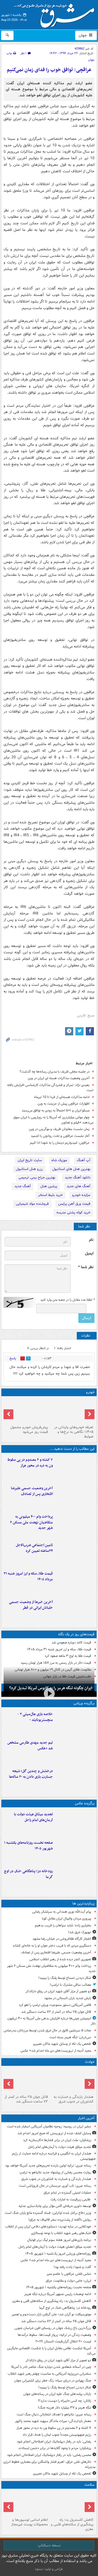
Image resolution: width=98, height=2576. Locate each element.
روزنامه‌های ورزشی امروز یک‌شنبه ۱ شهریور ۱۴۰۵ (58, 2254)
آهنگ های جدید (79, 1186)
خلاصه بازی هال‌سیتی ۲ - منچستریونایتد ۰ (35, 1717)
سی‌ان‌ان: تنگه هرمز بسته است (70, 2037)
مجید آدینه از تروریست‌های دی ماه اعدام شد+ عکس (56, 2051)
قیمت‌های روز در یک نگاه (76, 1634)
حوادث (90, 2062)
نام (91, 1240)
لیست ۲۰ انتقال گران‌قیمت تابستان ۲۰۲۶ (63, 2341)
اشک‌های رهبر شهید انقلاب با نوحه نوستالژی (61, 2233)
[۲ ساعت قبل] (72, 2503)
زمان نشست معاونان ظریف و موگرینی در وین (59, 1129)
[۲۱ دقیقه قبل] (75, 1823)
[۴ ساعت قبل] (26, 2080)
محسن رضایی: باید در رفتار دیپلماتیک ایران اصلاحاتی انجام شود (49, 2455)
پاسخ (13, 1358)
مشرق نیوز (56, 14)
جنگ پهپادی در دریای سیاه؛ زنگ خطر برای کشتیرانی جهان (53, 2381)
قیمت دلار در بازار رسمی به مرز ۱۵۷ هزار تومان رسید (56, 1663)
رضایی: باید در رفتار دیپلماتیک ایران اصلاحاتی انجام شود (54, 2442)
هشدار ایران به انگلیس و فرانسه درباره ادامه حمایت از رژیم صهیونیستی (54, 2156)
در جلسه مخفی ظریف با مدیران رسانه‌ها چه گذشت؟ (55, 1072)
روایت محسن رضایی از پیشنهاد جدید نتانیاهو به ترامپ (55, 2172)
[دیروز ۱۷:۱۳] (75, 1553)
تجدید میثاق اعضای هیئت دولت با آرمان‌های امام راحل (55, 2247)
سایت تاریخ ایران (30, 1160)
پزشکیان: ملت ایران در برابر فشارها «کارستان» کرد (57, 2140)
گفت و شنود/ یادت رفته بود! (72, 2267)
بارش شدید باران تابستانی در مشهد (68, 1998)
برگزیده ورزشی (84, 1703)
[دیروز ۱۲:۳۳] (75, 1610)
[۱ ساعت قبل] (75, 1851)
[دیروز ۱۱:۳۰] (75, 1779)
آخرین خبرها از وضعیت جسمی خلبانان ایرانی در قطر (31, 1605)
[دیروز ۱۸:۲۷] (75, 1525)
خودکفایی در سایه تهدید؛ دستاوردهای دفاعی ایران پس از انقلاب (48, 2227)
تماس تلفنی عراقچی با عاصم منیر (69, 2274)
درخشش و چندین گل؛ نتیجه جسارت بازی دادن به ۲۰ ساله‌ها (31, 1774)
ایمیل (89, 1254)
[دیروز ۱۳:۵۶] (75, 1582)
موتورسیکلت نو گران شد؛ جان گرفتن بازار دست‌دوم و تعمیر (51, 2314)
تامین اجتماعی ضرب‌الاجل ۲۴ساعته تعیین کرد (34, 1548)
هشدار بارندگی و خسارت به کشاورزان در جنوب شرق (73, 2099)
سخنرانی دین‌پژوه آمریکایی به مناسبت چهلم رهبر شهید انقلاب (49, 2374)
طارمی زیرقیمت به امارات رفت (71, 2199)
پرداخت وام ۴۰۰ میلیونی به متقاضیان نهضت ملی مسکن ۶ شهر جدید (31, 1522)
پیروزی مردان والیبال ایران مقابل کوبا (67, 1919)
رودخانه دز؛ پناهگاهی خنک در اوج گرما (28, 1874)
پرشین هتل (49, 1186)
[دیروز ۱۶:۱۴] (72, 1411)
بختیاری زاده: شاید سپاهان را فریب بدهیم (63, 1925)
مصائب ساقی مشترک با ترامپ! (71, 1985)
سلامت (89, 2485)
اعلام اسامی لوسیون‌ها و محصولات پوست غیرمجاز (30, 2522)
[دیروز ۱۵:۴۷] (75, 1751)
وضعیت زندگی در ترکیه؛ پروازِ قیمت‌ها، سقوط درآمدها (54, 2335)
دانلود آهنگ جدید (78, 1177)
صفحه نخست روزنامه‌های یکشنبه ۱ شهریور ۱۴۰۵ (28, 1846)
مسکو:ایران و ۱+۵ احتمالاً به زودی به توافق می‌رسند (56, 1110)
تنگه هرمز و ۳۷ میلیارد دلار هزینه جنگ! (65, 2408)
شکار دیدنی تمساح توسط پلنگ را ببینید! (65, 1978)
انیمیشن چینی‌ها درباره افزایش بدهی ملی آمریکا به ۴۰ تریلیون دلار (51, 2021)
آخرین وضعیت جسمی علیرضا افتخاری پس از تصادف (32, 1491)
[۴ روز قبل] (26, 1411)
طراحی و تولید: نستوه (49, 2569)
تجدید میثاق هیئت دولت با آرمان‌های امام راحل (33, 1817)
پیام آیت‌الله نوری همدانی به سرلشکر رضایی (62, 1912)
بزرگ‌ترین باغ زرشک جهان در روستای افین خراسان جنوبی (53, 2328)
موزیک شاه (59, 1160)
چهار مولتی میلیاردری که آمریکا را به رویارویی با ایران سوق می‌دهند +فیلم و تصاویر (53, 1120)
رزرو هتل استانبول (29, 1169)
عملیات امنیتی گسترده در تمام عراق (67, 2193)
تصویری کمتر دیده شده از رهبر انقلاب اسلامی (60, 1959)
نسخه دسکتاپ (49, 2545)
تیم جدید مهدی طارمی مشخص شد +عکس (30, 1746)
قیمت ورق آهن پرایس (74, 1204)
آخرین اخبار (86, 2118)
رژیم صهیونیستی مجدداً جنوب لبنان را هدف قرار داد (57, 2435)
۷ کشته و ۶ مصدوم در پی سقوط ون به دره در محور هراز (30, 1463)
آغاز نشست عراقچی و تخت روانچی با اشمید (60, 1136)
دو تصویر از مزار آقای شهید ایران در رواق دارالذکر (58, 1991)
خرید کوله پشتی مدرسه (73, 1213)
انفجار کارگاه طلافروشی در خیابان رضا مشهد (62, 1939)
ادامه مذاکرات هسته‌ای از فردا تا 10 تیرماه (62, 1097)
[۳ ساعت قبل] (75, 1880)
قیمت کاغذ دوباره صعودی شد (71, 1643)
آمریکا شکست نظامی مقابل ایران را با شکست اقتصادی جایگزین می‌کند (51, 2351)
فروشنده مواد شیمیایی (32, 1204)
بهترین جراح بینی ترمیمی (37, 1177)
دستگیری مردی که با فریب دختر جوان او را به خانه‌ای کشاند (52, 1946)
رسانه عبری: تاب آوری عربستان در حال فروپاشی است (55, 2186)
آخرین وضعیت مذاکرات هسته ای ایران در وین (59, 1078)
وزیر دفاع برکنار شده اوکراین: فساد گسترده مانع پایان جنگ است (48, 2213)
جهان (83, 35)
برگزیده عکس (85, 1803)
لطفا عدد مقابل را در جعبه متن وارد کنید (67, 1300)
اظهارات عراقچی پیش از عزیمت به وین (64, 1104)
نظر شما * (86, 1267)
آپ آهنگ (84, 1160)
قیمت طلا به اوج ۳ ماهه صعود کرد (68, 1656)
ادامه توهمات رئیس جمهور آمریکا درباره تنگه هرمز (58, 2294)
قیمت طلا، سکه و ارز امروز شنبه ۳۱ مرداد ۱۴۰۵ (28, 1576)
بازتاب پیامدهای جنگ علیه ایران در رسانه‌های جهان (57, 2394)
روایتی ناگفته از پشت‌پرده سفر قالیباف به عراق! (60, 2220)
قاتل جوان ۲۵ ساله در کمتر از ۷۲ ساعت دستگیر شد (56, 2012)
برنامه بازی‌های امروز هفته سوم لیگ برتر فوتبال (59, 2240)
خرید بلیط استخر (50, 1195)
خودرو (90, 1392)
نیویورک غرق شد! (80, 1932)
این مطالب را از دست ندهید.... (72, 1449)
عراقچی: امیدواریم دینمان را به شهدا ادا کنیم (60, 1143)
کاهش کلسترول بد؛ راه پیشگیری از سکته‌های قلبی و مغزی (52, 2301)
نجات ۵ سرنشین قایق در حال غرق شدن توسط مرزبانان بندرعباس (47, 2030)
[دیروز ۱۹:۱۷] (75, 1497)
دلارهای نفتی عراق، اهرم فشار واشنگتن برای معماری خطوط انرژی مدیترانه (49, 2464)
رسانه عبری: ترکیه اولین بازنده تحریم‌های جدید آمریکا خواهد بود (48, 2166)
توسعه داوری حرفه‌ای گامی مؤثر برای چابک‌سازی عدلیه (55, 2206)
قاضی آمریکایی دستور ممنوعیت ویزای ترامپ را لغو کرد (55, 2005)
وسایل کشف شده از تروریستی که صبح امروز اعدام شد (54, 2133)
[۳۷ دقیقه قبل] (72, 2080)
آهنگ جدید (23, 1186)
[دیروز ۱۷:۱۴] (75, 1723)
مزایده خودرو (81, 1195)
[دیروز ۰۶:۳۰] (26, 2503)
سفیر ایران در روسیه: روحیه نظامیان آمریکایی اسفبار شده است (49, 2126)
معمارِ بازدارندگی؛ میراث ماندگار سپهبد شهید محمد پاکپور (53, 2421)
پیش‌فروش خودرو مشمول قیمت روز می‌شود (29, 1430)
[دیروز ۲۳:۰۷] (75, 1468)
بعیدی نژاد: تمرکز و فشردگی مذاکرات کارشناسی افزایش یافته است (50, 1088)
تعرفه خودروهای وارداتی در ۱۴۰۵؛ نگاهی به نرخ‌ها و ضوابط (74, 1432)
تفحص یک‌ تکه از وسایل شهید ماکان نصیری (62, 2044)
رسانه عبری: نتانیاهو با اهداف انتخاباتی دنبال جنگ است (54, 2414)
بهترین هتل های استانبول (71, 1169)
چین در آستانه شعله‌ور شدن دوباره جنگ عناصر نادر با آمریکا (51, 2367)
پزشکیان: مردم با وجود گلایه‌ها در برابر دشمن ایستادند (55, 2448)
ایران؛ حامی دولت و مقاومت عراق (68, 2281)
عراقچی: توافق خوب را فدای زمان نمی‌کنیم (49, 70)
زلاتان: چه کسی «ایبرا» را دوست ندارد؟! (65, 2401)
